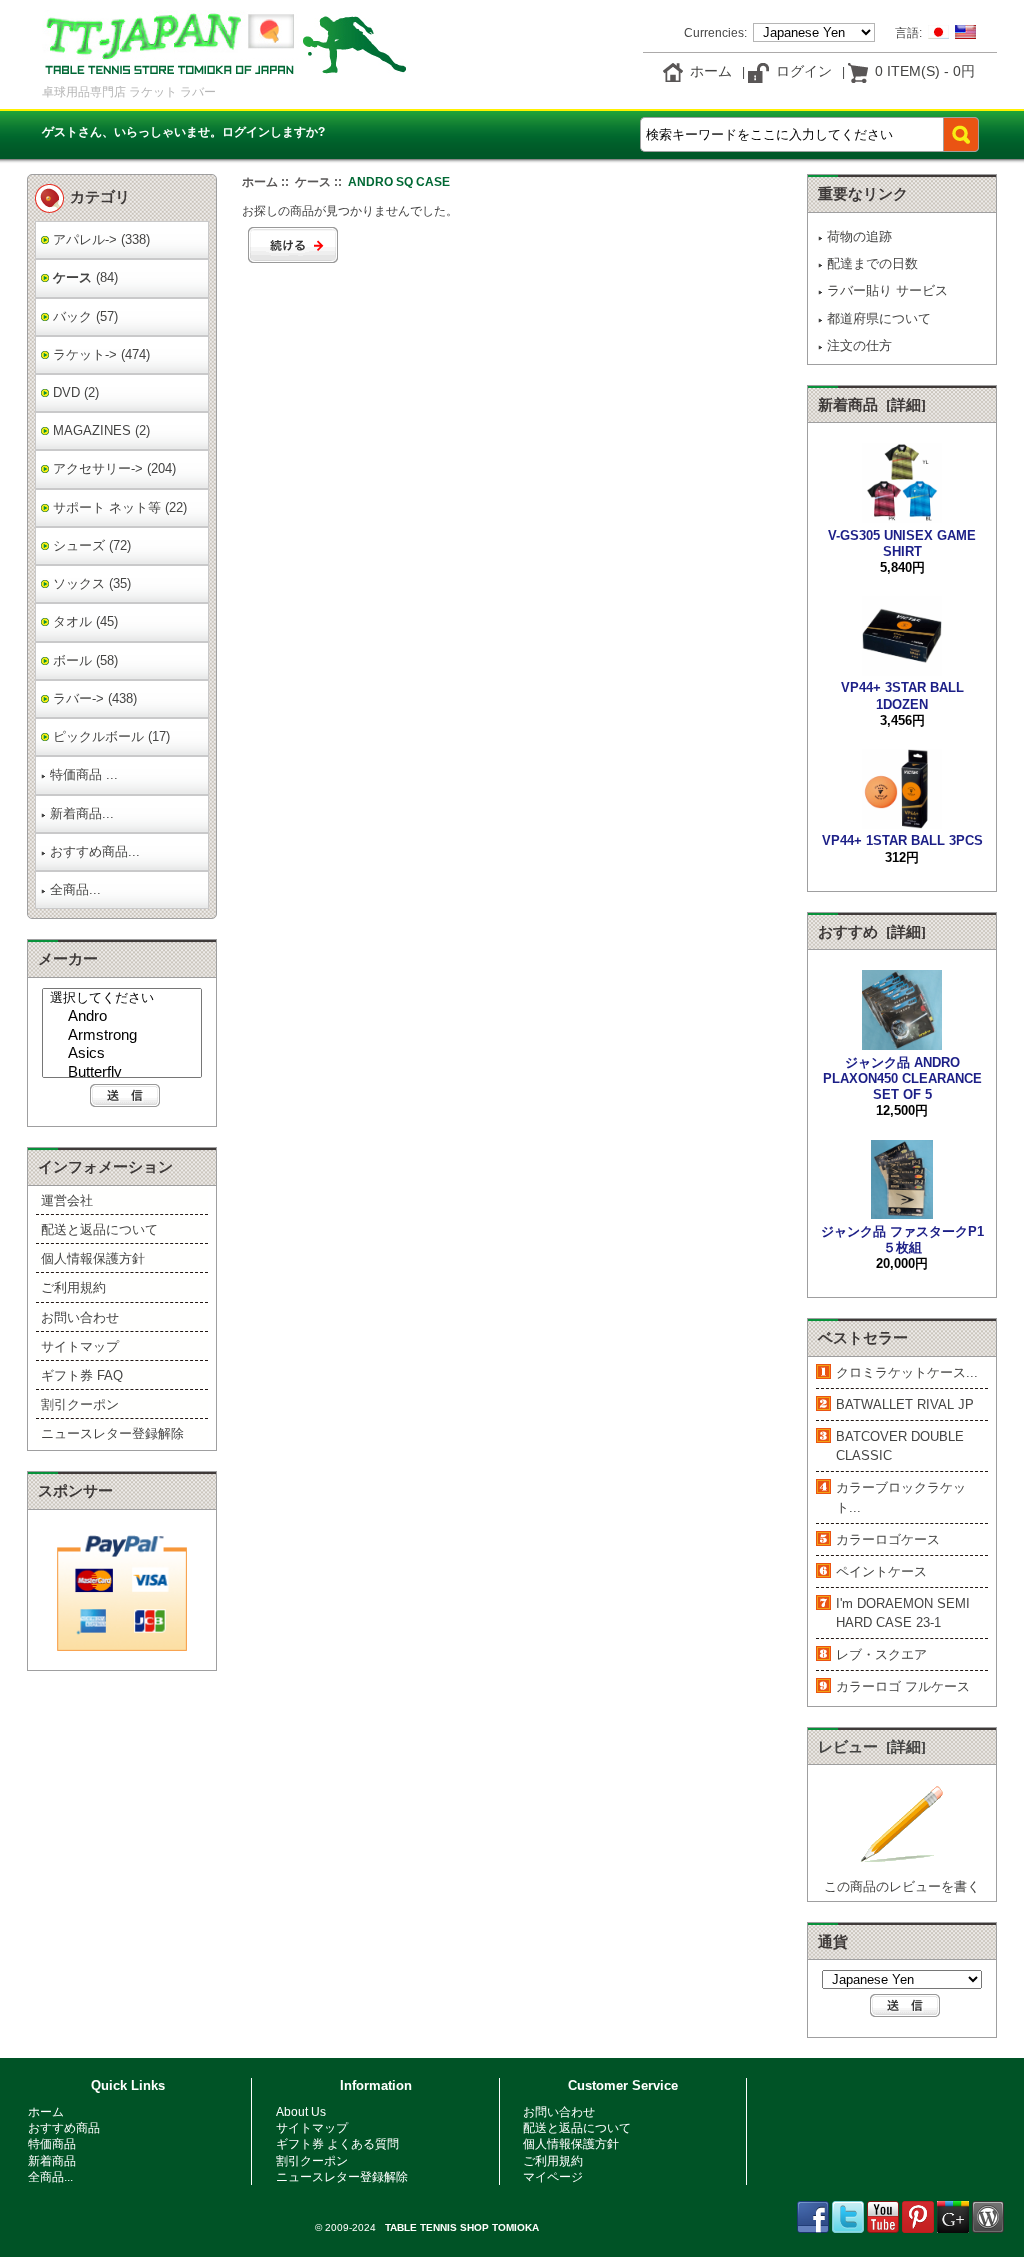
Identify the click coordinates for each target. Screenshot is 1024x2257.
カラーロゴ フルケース (903, 1686)
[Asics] (124, 1054)
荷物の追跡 (859, 236)
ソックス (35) (90, 583)
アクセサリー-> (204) (112, 468)
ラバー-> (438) (93, 698)
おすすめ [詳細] (872, 932)
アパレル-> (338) (99, 239)
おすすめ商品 (64, 2127)
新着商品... (82, 813)
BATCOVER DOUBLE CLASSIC (900, 1446)
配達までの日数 (872, 263)
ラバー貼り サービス (887, 290)
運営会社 (67, 1200)
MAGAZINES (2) (99, 430)
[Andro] (124, 1017)
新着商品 (52, 2160)
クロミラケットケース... (907, 1372)
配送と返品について (99, 1229)
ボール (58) (83, 660)
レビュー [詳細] (872, 1747)
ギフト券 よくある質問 (337, 2143)
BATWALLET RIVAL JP (905, 1404)
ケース (313, 181)
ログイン (804, 71)
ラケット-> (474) (99, 354)
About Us (301, 2111)
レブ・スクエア (881, 1654)
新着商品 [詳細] (872, 405)
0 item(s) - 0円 (925, 71)
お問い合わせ (80, 1317)
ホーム (711, 71)
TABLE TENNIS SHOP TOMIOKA (462, 2227)
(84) (83, 277)
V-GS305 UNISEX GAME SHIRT (902, 543)
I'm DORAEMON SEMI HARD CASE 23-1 (903, 1613)
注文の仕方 (859, 345)
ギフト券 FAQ (82, 1375)
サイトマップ (80, 1346)
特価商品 (52, 2143)
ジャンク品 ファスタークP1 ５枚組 (902, 1239)
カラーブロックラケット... (901, 1497)
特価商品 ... (84, 774)
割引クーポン (80, 1404)
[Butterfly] (124, 1073)
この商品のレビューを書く (902, 1886)
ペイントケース (881, 1571)
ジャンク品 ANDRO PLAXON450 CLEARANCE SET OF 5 (902, 1078)
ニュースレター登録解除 (112, 1433)
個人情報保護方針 (93, 1258)
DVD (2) (74, 392)
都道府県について (879, 318)
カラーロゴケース (888, 1539)
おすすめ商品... (95, 851)
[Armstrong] (124, 1036)
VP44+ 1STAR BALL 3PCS (902, 840)
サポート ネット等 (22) (118, 507)
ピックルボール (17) (109, 736)
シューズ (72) (90, 545)
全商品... (75, 889)
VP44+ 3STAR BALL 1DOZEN (902, 695)
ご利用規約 (73, 1287)
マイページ (553, 2176)
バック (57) (83, 316)
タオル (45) (83, 621)
